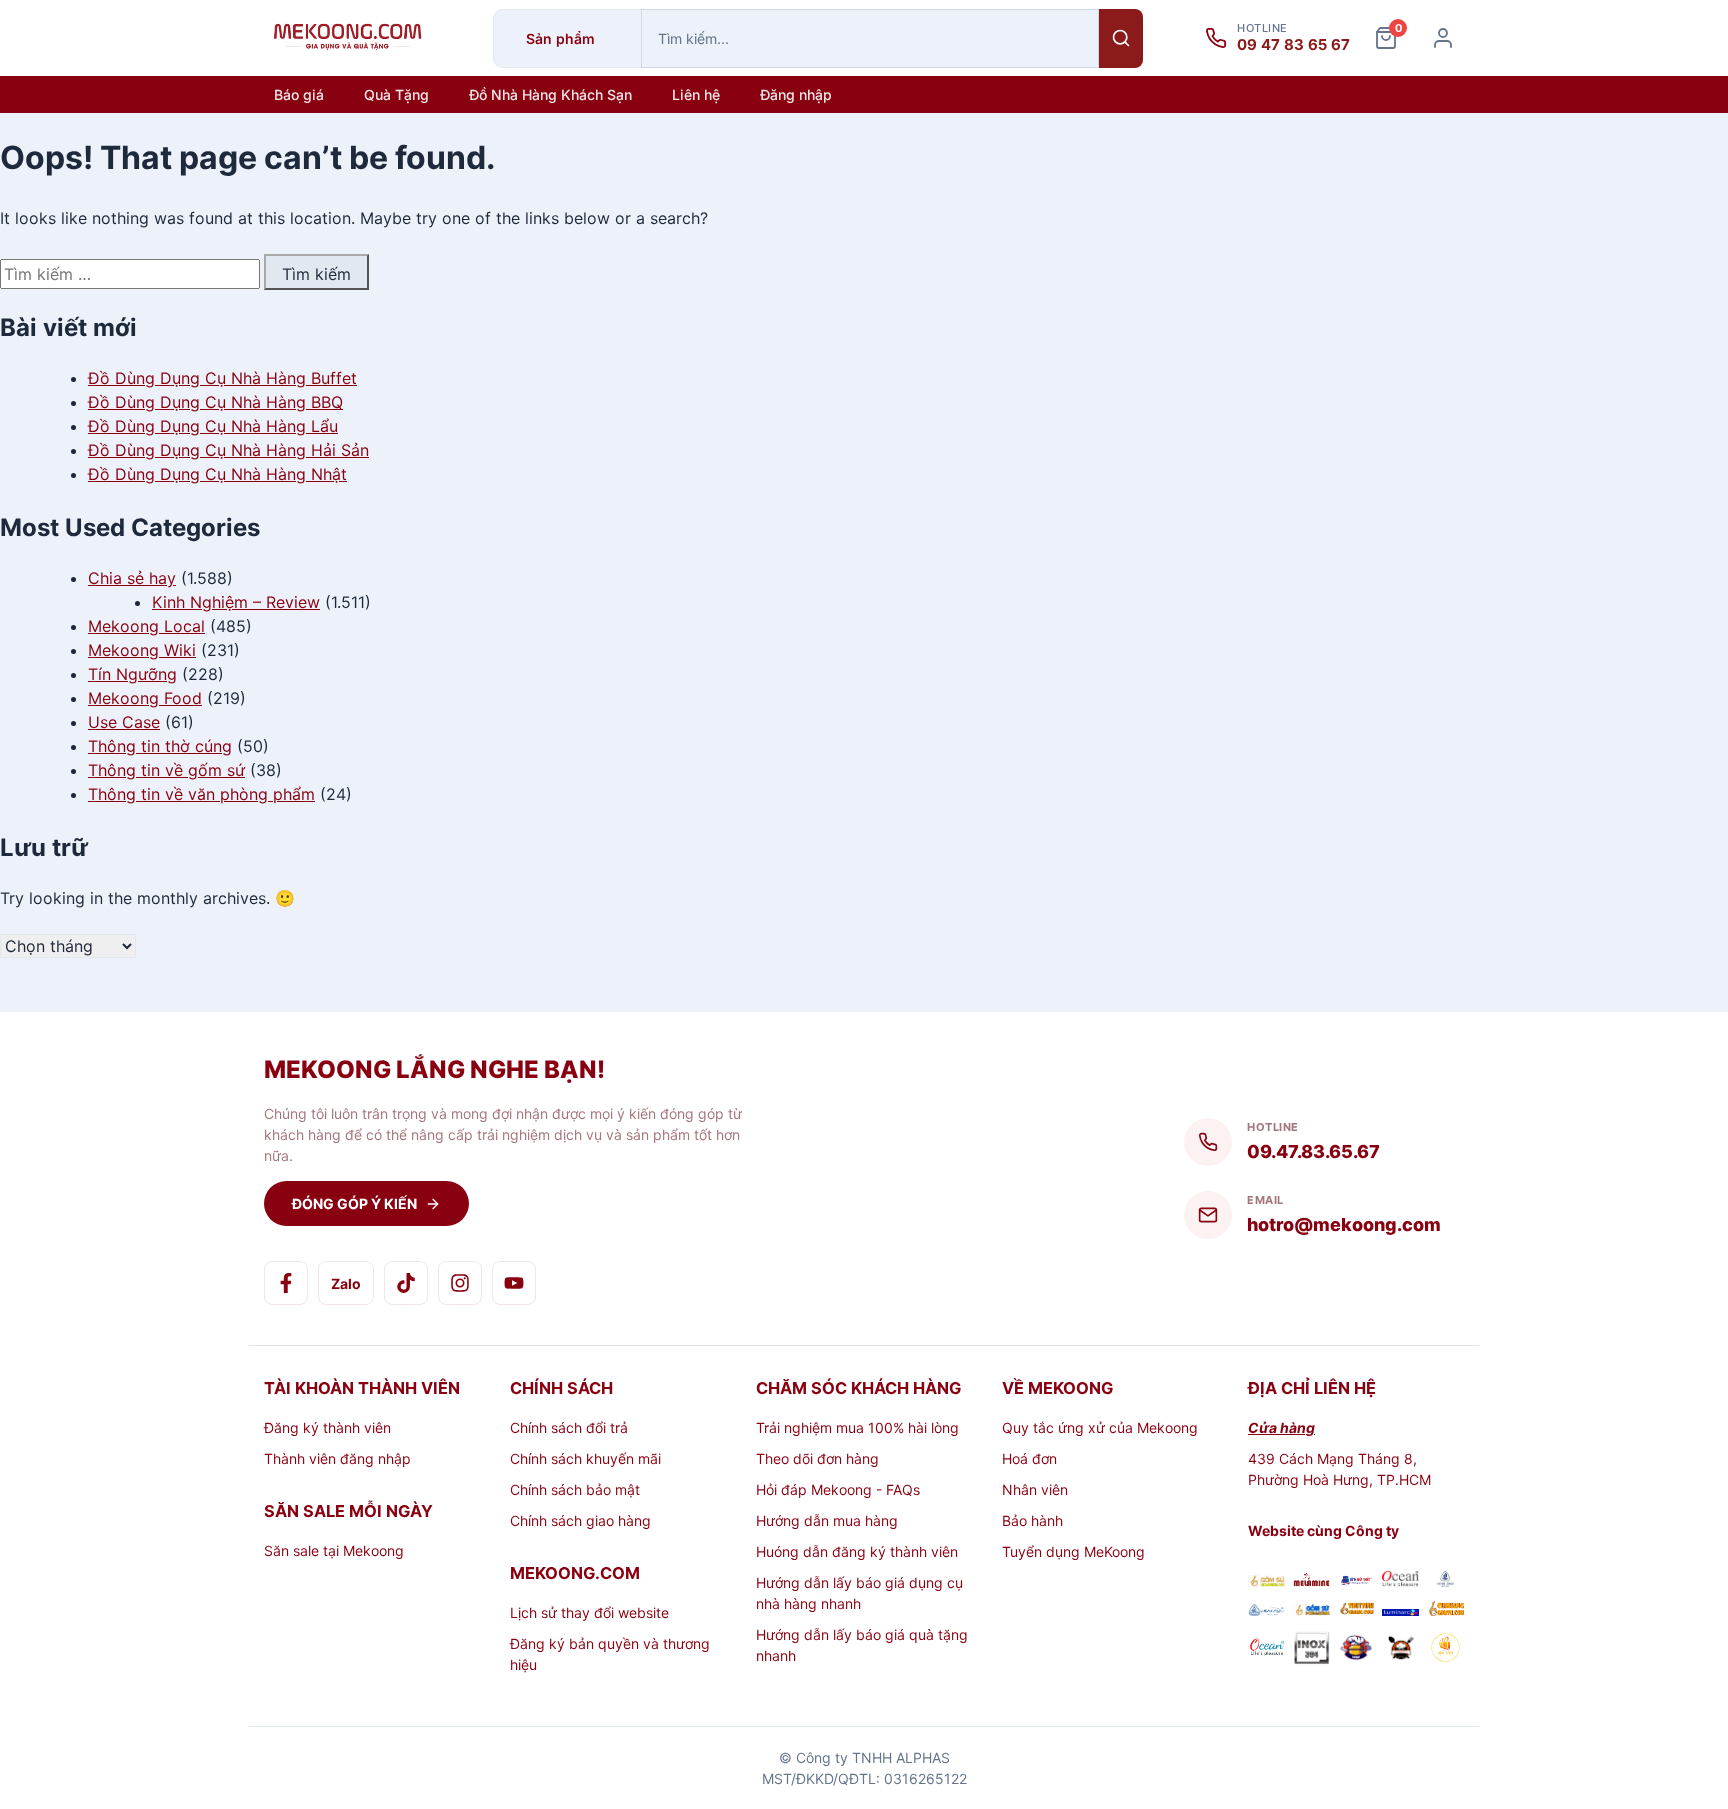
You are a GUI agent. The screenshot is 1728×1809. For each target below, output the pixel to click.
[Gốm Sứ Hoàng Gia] (1266, 1581)
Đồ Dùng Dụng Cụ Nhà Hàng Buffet (222, 378)
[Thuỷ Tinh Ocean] (1266, 1650)
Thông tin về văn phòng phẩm (201, 794)
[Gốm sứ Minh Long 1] (1266, 1610)
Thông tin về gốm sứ (166, 770)
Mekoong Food (145, 698)
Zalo (346, 1283)
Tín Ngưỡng (132, 674)
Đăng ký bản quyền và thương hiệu (610, 1654)
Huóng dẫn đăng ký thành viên (857, 1551)
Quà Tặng (396, 94)
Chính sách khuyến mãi (585, 1458)
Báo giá (299, 94)
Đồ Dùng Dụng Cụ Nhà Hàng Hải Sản (228, 450)
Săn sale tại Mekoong (334, 1550)
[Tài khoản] (1443, 38)
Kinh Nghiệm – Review (236, 602)
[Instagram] (460, 1283)
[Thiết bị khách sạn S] (1400, 1650)
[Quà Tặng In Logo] (1445, 1650)
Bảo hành (1032, 1520)
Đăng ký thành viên (327, 1427)
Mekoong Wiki (142, 650)
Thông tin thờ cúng (160, 746)
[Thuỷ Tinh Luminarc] (1400, 1610)
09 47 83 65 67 (1293, 45)
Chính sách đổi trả (569, 1427)
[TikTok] (406, 1283)
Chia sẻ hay (132, 578)
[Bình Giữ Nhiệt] (1356, 1581)
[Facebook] (286, 1283)
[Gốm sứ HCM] (1311, 1610)
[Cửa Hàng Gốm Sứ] (1445, 1610)
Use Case (124, 722)
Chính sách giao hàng (580, 1520)
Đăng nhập (796, 94)
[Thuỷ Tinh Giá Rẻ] (1356, 1610)
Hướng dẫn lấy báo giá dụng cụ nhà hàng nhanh (859, 1593)
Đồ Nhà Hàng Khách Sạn (550, 94)
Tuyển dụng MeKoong (1073, 1551)
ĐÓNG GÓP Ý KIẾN (354, 1203)
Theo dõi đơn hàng (817, 1458)
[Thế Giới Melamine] (1311, 1581)
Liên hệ (696, 94)
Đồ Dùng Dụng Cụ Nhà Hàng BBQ (215, 402)
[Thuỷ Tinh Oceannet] (1400, 1581)
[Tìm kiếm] (1121, 38)
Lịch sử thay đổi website (589, 1612)
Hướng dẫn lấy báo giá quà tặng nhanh (862, 1645)
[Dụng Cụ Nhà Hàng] (1356, 1650)
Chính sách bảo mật (575, 1489)
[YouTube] (514, 1283)
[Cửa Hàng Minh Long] (1445, 1581)
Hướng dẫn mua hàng (827, 1520)
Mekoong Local (146, 626)
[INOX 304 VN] (1311, 1650)
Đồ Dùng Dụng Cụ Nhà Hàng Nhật (217, 474)
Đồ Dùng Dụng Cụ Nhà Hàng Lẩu (213, 426)
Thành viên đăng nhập (337, 1458)
